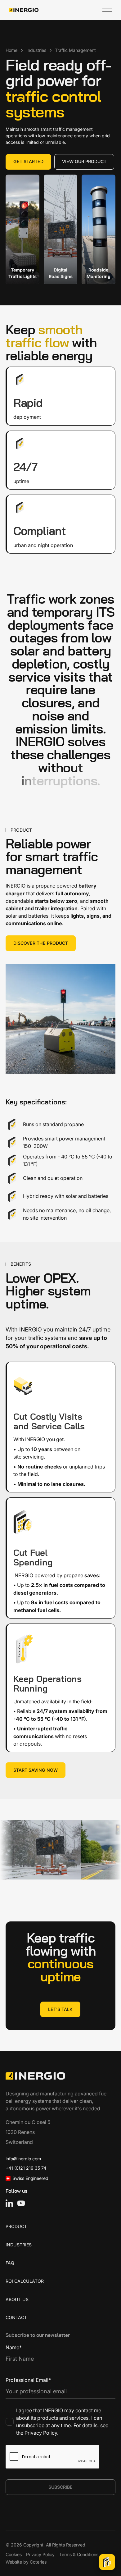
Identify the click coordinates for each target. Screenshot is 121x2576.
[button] (107, 10)
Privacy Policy (41, 2433)
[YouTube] (21, 2203)
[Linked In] (9, 2203)
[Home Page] (24, 10)
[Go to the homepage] (35, 2076)
